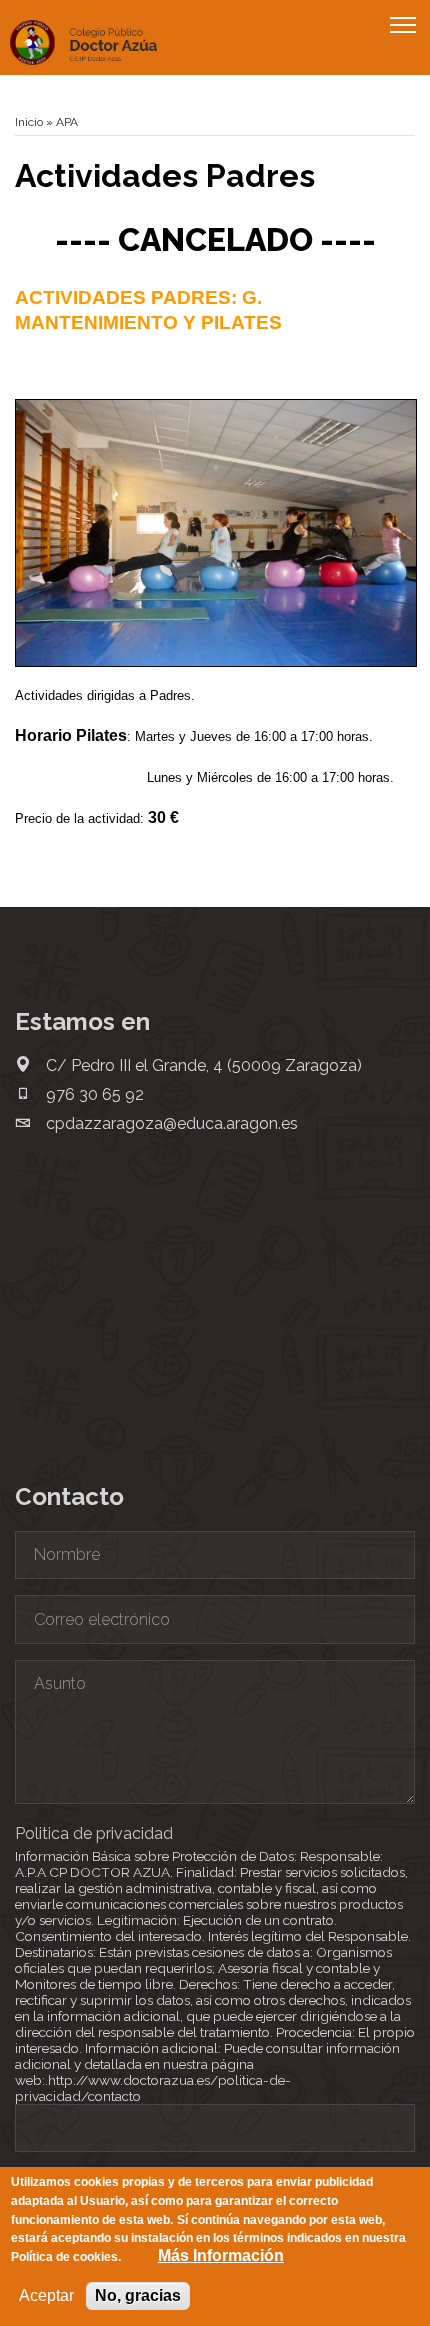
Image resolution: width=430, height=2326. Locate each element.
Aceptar (46, 2295)
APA (67, 122)
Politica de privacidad (94, 1833)
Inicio (29, 122)
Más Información (221, 2255)
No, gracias (138, 2295)
